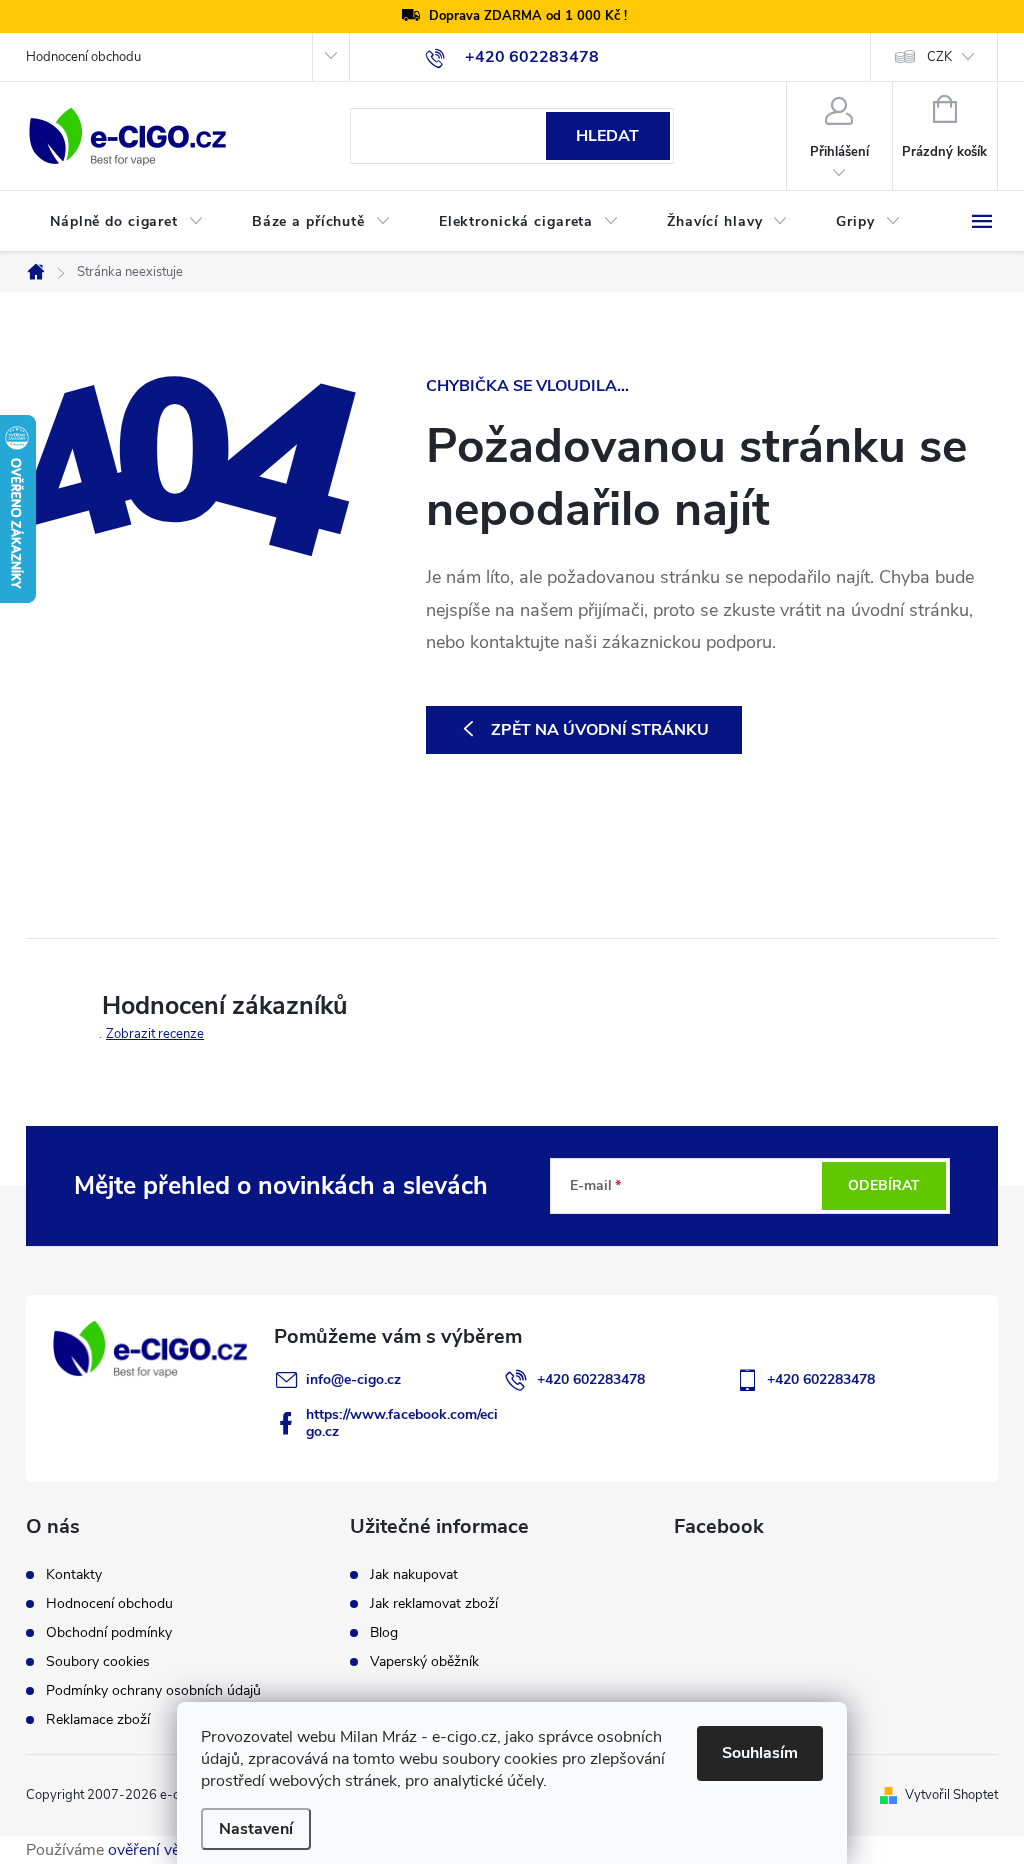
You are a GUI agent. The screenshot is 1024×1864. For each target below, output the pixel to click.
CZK (939, 57)
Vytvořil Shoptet (951, 1795)
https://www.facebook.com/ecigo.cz (402, 1423)
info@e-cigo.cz (353, 1379)
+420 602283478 (591, 1379)
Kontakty (74, 1575)
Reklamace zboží (98, 1720)
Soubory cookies (98, 1662)
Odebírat (884, 1185)
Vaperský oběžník (424, 1662)
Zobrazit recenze (155, 1034)
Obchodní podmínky (109, 1633)
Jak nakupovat (414, 1575)
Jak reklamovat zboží (434, 1604)
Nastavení (256, 1829)
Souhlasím (760, 1753)
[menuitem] (127, 222)
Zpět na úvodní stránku (600, 730)
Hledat (607, 136)
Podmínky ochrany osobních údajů (153, 1691)
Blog (384, 1633)
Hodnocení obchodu (83, 57)
